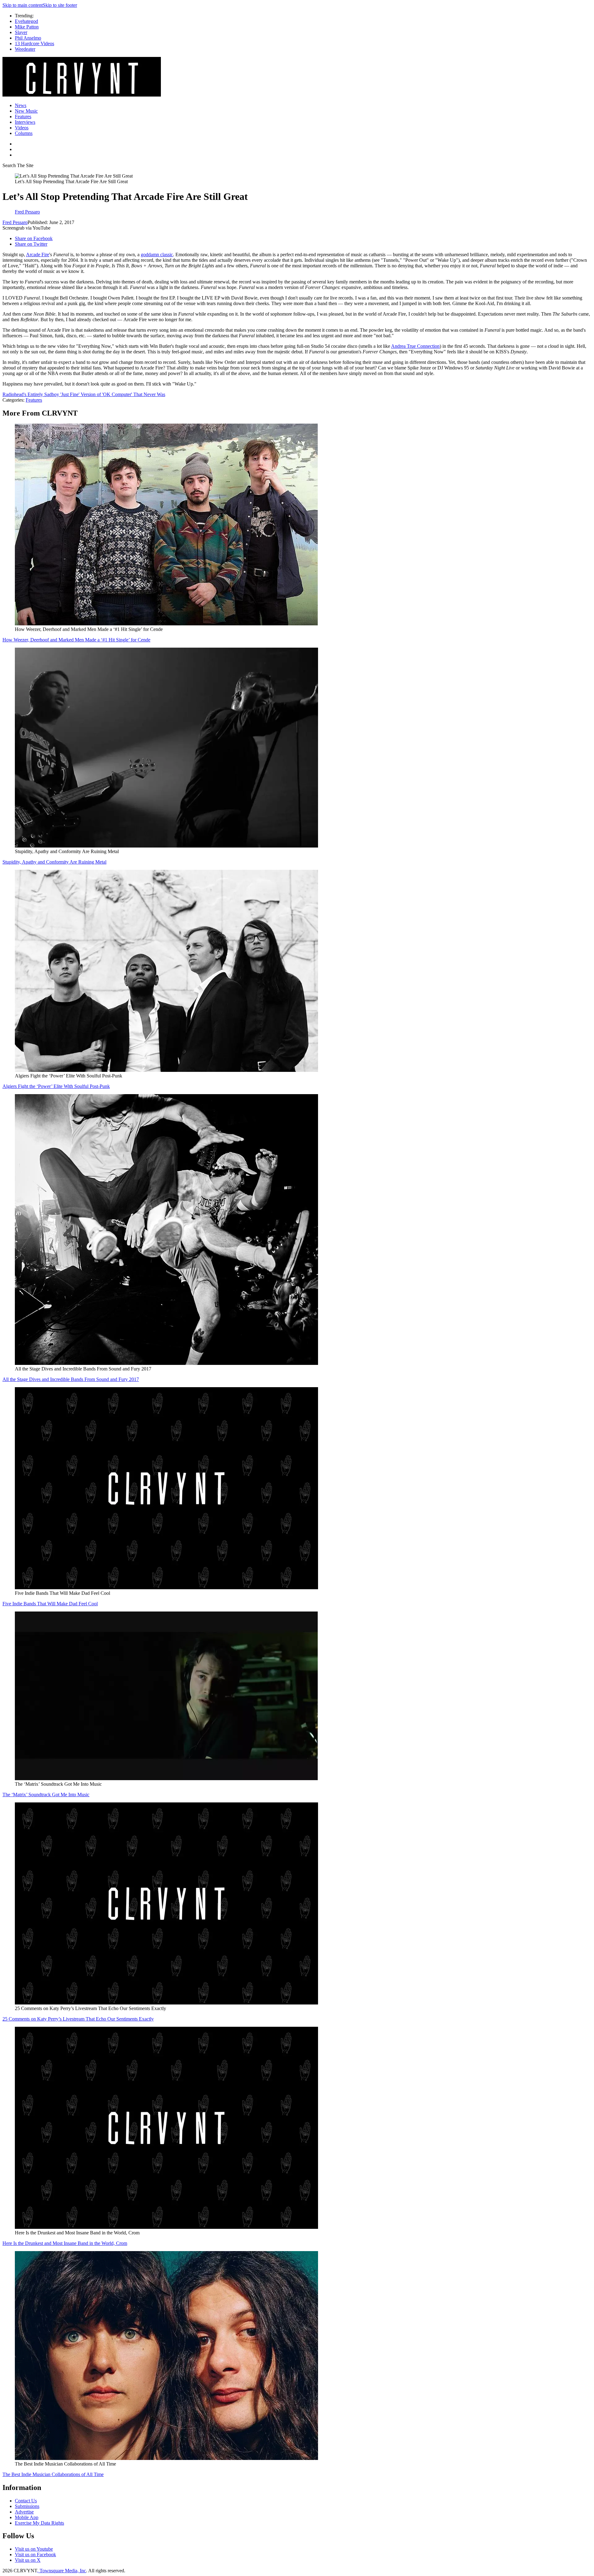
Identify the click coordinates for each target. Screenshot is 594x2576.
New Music (26, 111)
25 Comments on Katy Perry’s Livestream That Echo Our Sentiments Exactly (78, 2019)
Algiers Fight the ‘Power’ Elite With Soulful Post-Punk (56, 1086)
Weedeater (25, 49)
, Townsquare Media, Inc (62, 2571)
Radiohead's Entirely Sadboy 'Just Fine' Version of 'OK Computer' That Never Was (84, 394)
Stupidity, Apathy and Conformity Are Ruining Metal (54, 862)
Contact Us (26, 2501)
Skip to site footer (60, 5)
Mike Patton (27, 27)
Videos (22, 128)
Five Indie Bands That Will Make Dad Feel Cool (50, 1604)
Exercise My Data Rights (39, 2523)
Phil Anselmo (28, 38)
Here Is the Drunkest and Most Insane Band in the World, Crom (65, 2243)
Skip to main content (23, 5)
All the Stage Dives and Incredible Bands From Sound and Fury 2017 (71, 1379)
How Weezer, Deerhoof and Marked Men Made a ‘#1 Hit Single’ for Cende (76, 640)
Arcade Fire (38, 255)
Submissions (27, 2506)
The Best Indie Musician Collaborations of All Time (53, 2474)
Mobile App (27, 2517)
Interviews (25, 122)
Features (23, 117)
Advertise (24, 2512)
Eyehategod (26, 21)
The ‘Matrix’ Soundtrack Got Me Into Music (46, 1795)
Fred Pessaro (15, 222)
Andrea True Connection (415, 346)
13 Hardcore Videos (34, 43)
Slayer (21, 32)
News (21, 105)
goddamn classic (157, 255)
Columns (24, 133)
